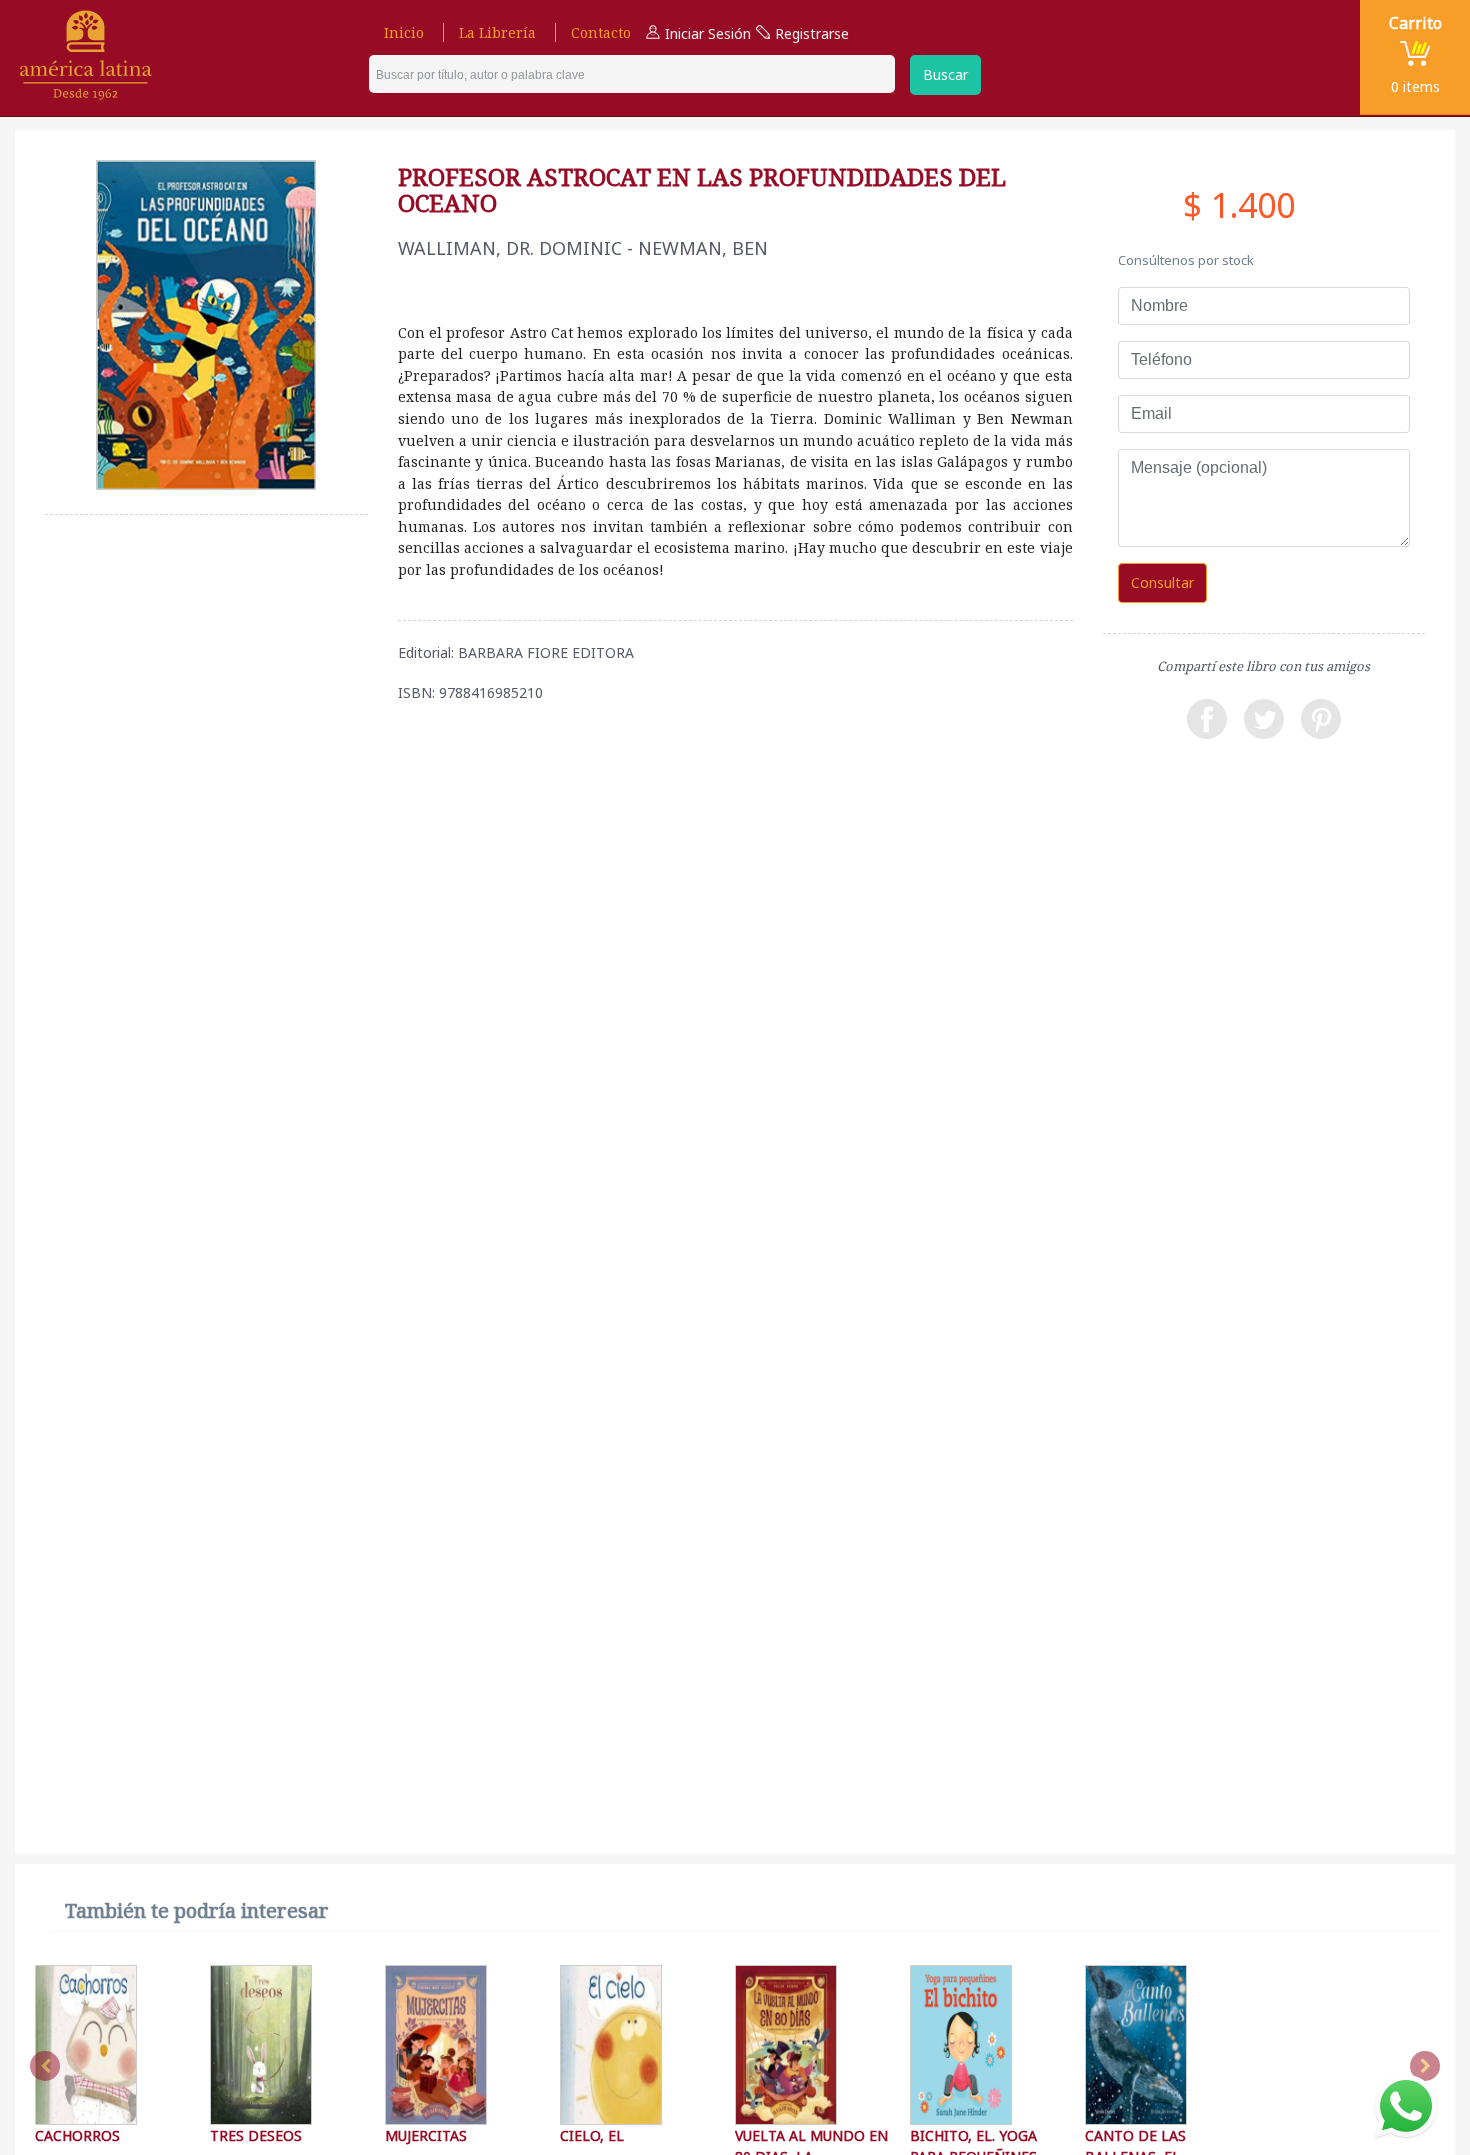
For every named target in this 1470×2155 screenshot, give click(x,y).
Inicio (404, 32)
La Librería (497, 32)
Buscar (945, 74)
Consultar (1162, 582)
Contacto (601, 32)
